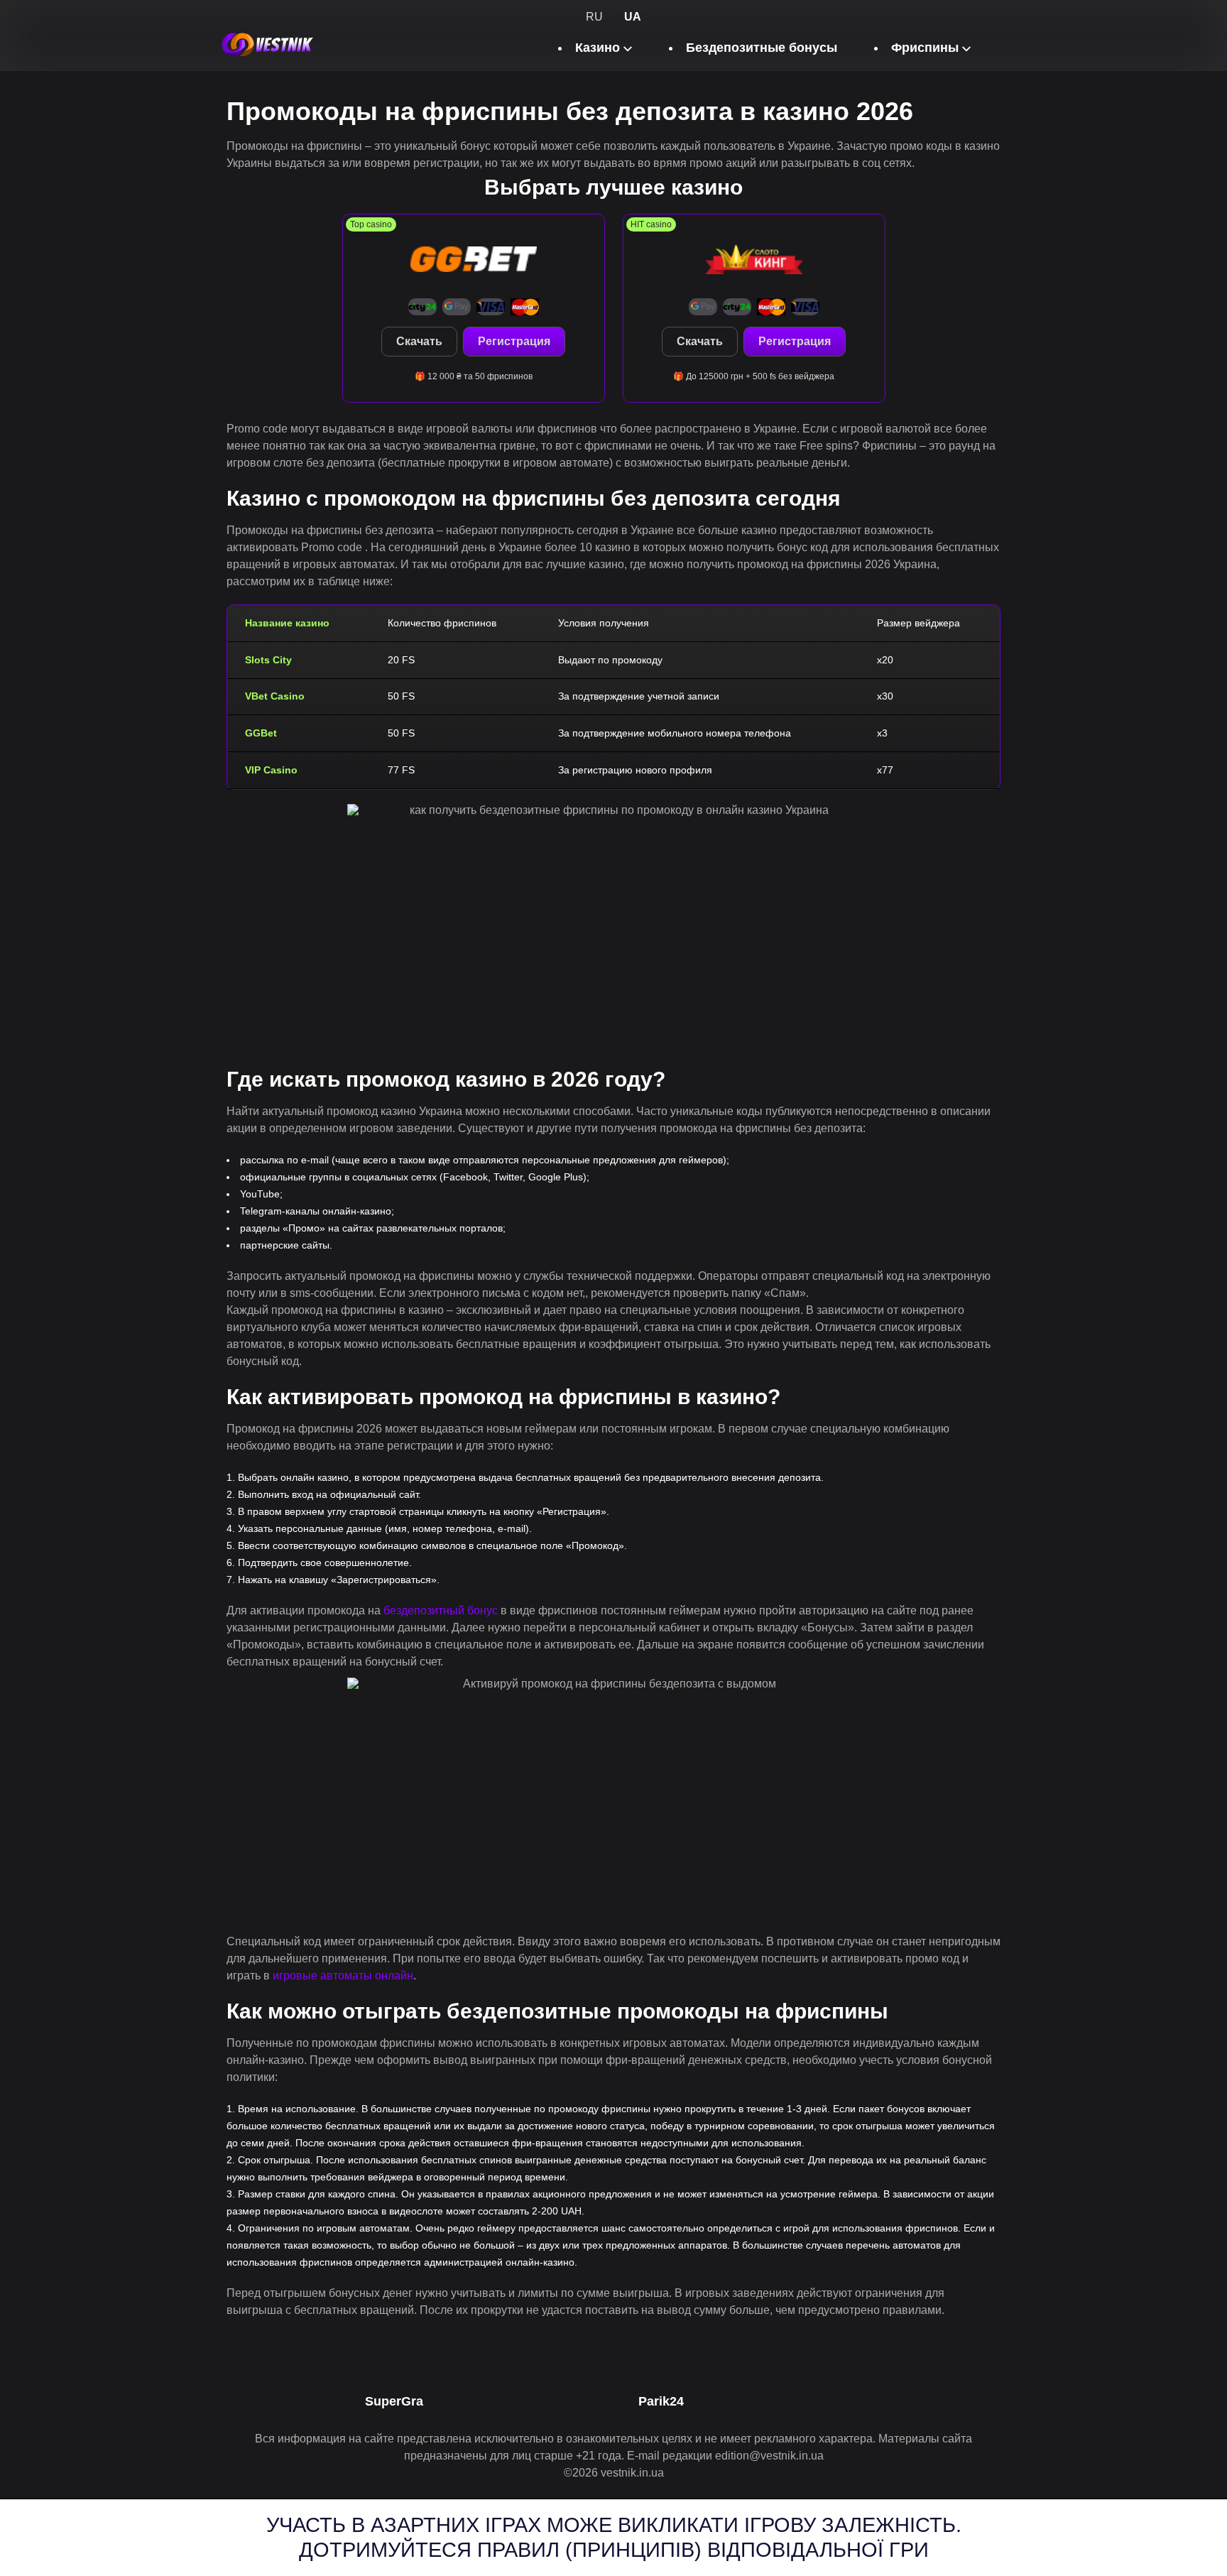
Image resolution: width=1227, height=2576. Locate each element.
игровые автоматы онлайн (343, 1976)
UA (633, 17)
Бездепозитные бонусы (762, 48)
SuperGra (394, 2401)
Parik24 (661, 2401)
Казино (598, 48)
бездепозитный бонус (441, 1610)
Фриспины (925, 48)
